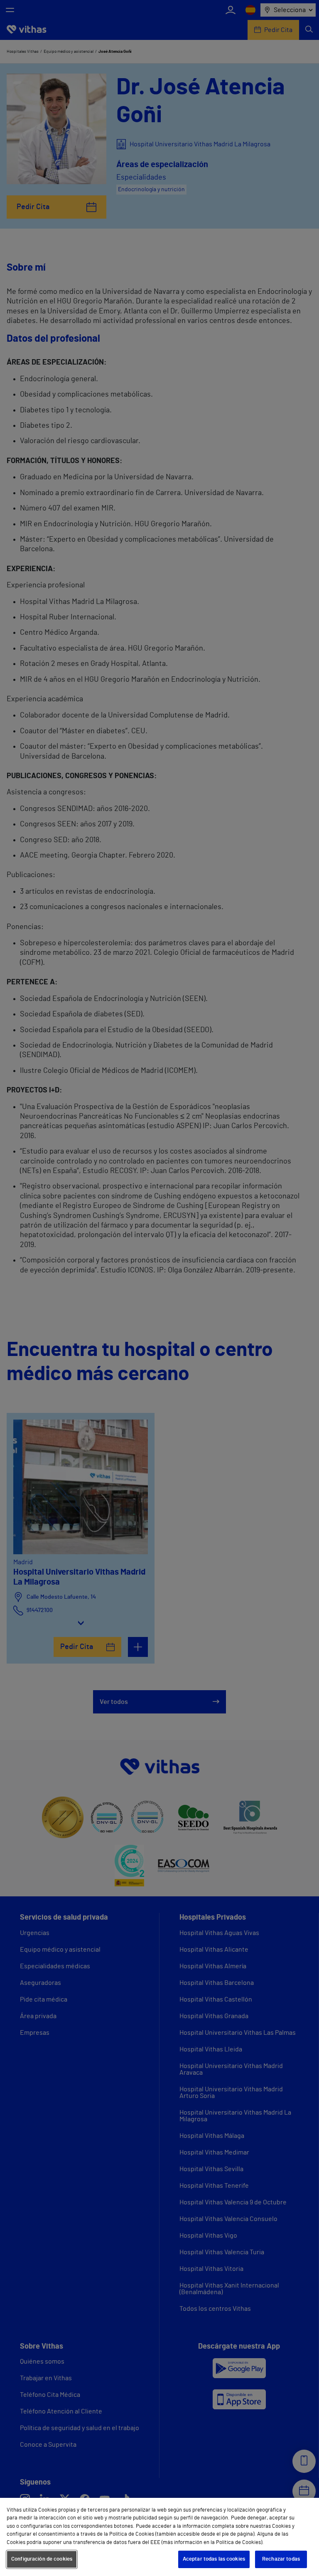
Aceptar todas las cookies (214, 2559)
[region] (159, 2537)
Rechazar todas (281, 2559)
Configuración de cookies (42, 2559)
